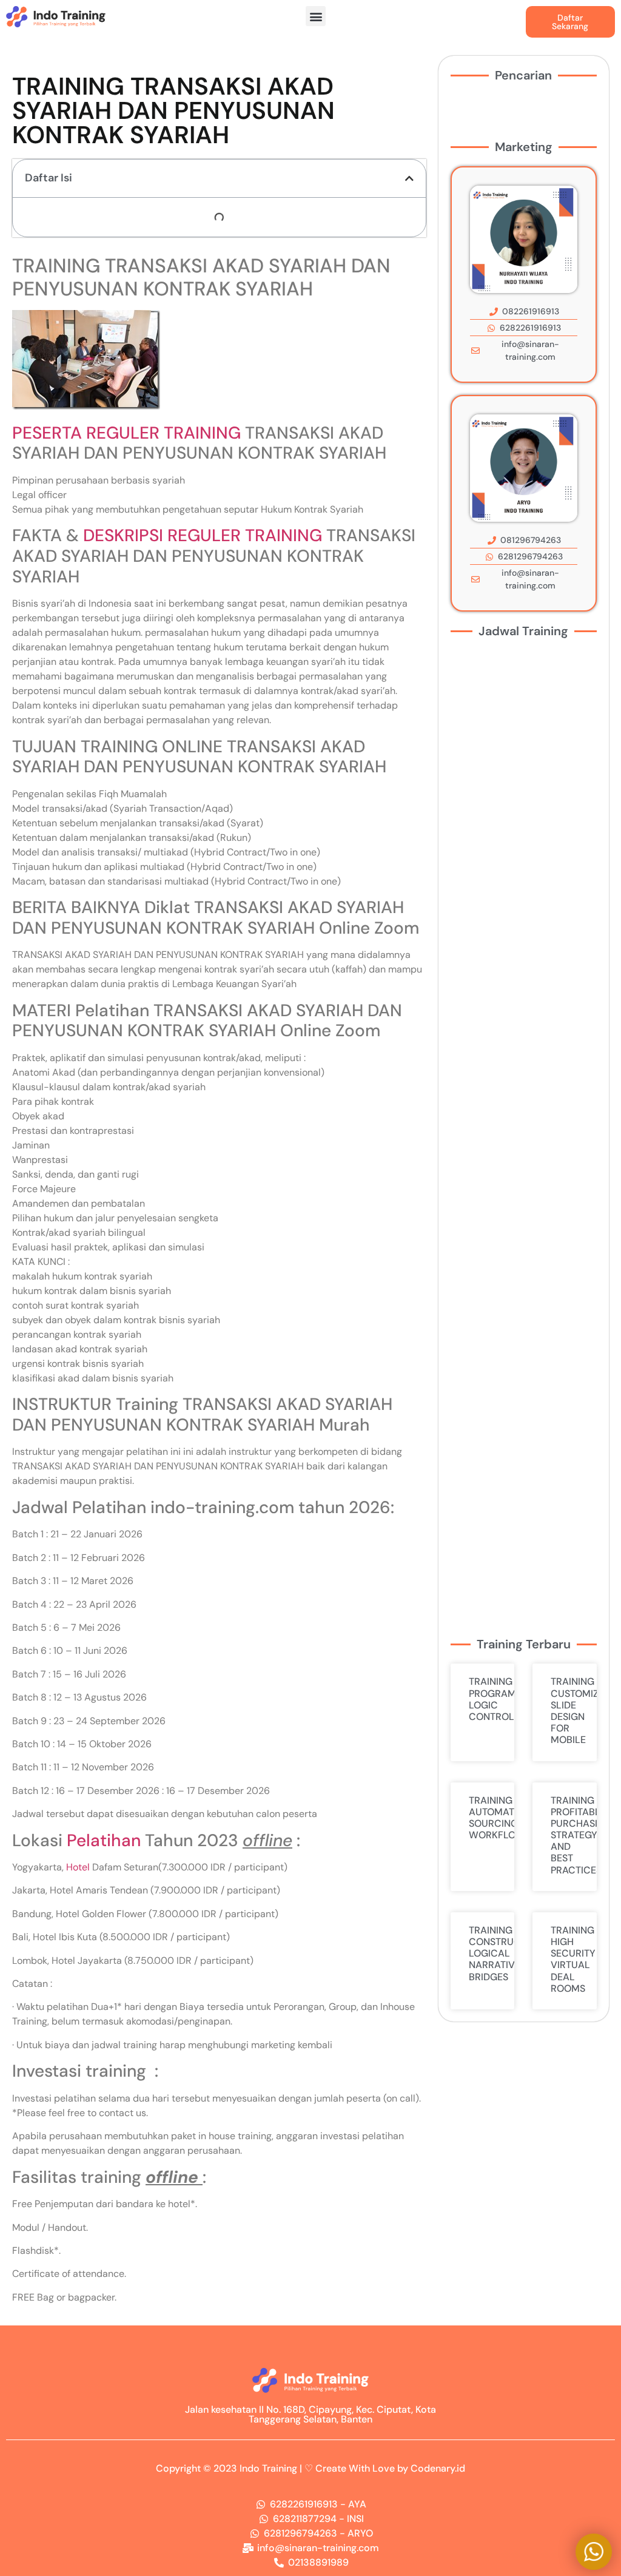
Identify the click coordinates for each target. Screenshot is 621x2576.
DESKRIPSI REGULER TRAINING (203, 535)
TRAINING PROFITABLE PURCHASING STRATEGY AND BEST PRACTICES (581, 1835)
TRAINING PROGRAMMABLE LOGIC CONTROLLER (509, 1699)
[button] (316, 16)
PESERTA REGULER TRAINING (126, 433)
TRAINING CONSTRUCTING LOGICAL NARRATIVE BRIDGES (506, 1954)
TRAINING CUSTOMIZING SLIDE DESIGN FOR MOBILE (583, 1711)
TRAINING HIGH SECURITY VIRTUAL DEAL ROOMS (573, 1959)
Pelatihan (104, 1840)
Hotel (78, 1867)
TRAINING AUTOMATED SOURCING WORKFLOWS (500, 1818)
